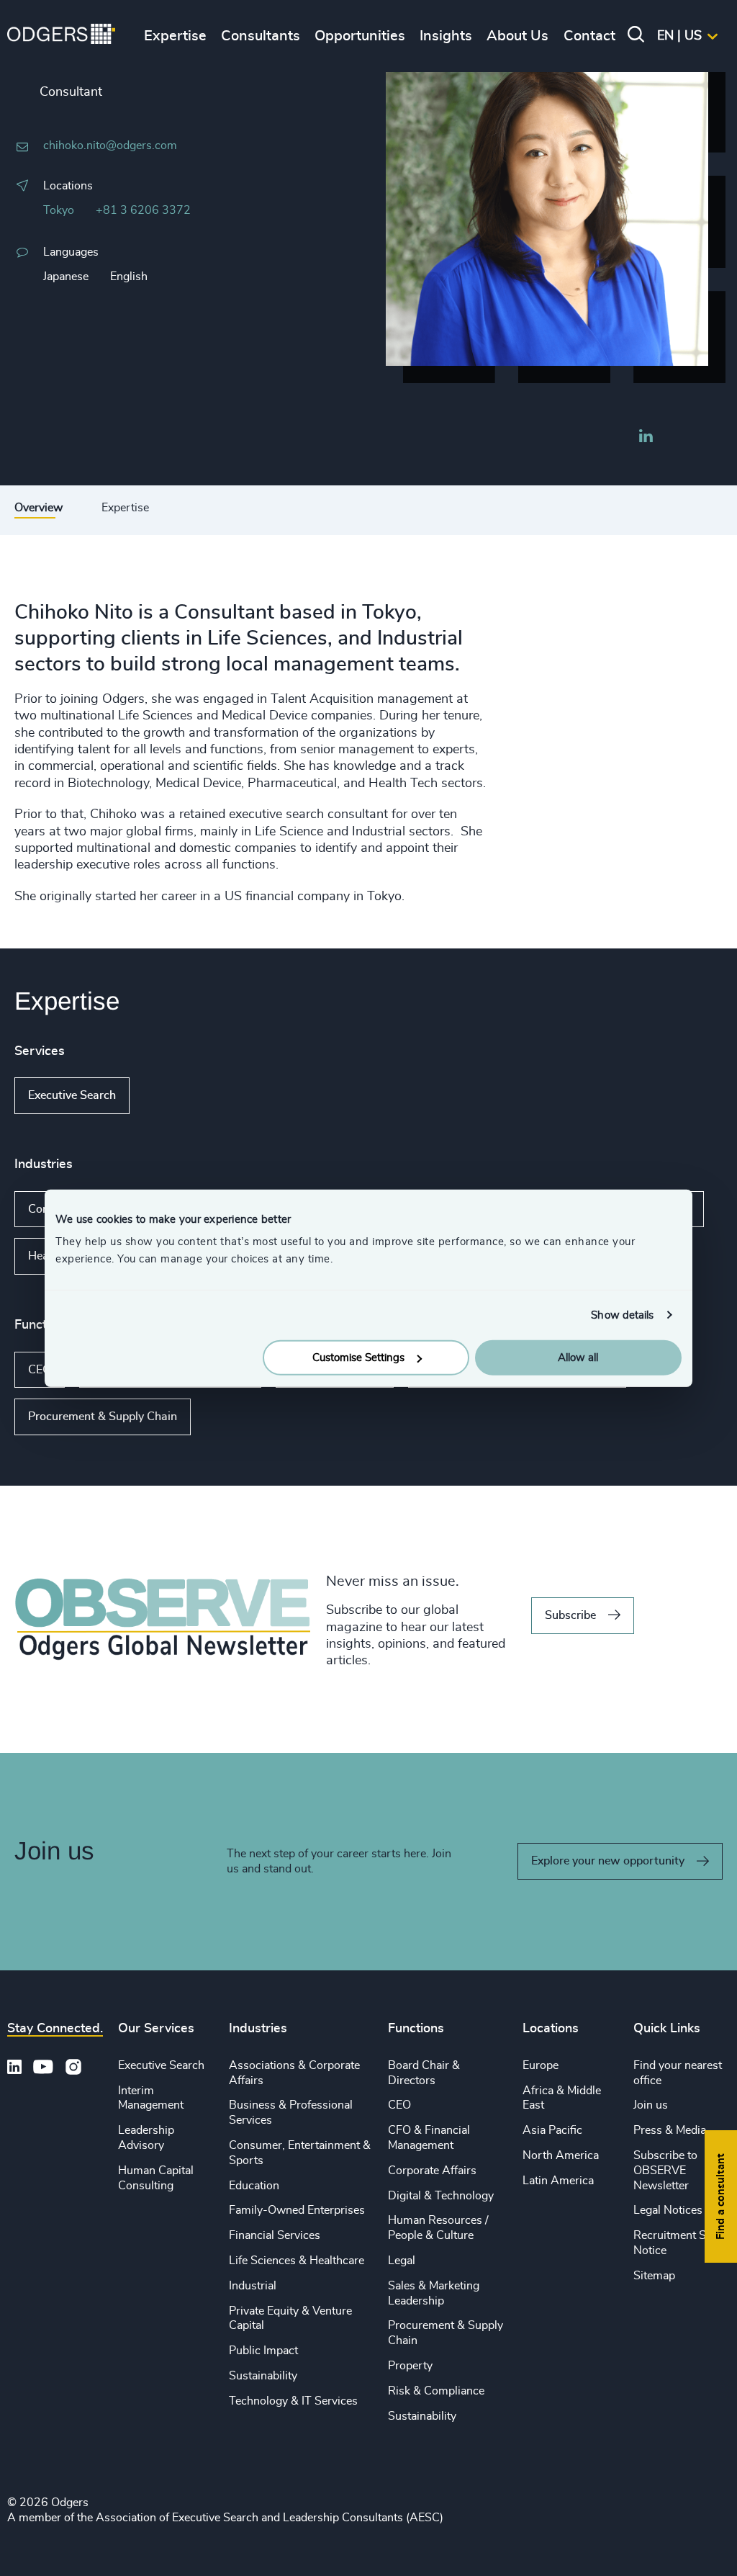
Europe (541, 2065)
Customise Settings (358, 1358)
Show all (171, 1096)
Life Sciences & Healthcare (297, 2261)
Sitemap (654, 2276)
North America (561, 2155)
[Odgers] (61, 36)
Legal (402, 2261)
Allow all (578, 1358)
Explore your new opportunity (608, 1861)
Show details (622, 1315)
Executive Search (72, 1095)
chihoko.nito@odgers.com (110, 145)
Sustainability (263, 2376)
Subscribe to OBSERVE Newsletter (665, 2171)
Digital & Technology (441, 2196)
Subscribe (570, 1615)
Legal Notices (668, 2210)
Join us (651, 2105)
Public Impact (263, 2351)
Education (254, 2186)
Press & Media (670, 2130)
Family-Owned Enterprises (297, 2210)
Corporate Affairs (432, 2171)
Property (410, 2366)
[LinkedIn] (646, 438)
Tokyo (59, 210)
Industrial (253, 2286)
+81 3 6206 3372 (143, 210)
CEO (40, 1370)
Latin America (558, 2181)
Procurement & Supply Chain (103, 1417)
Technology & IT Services (293, 2401)
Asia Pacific (552, 2130)
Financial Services (275, 2235)
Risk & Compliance (436, 2391)
